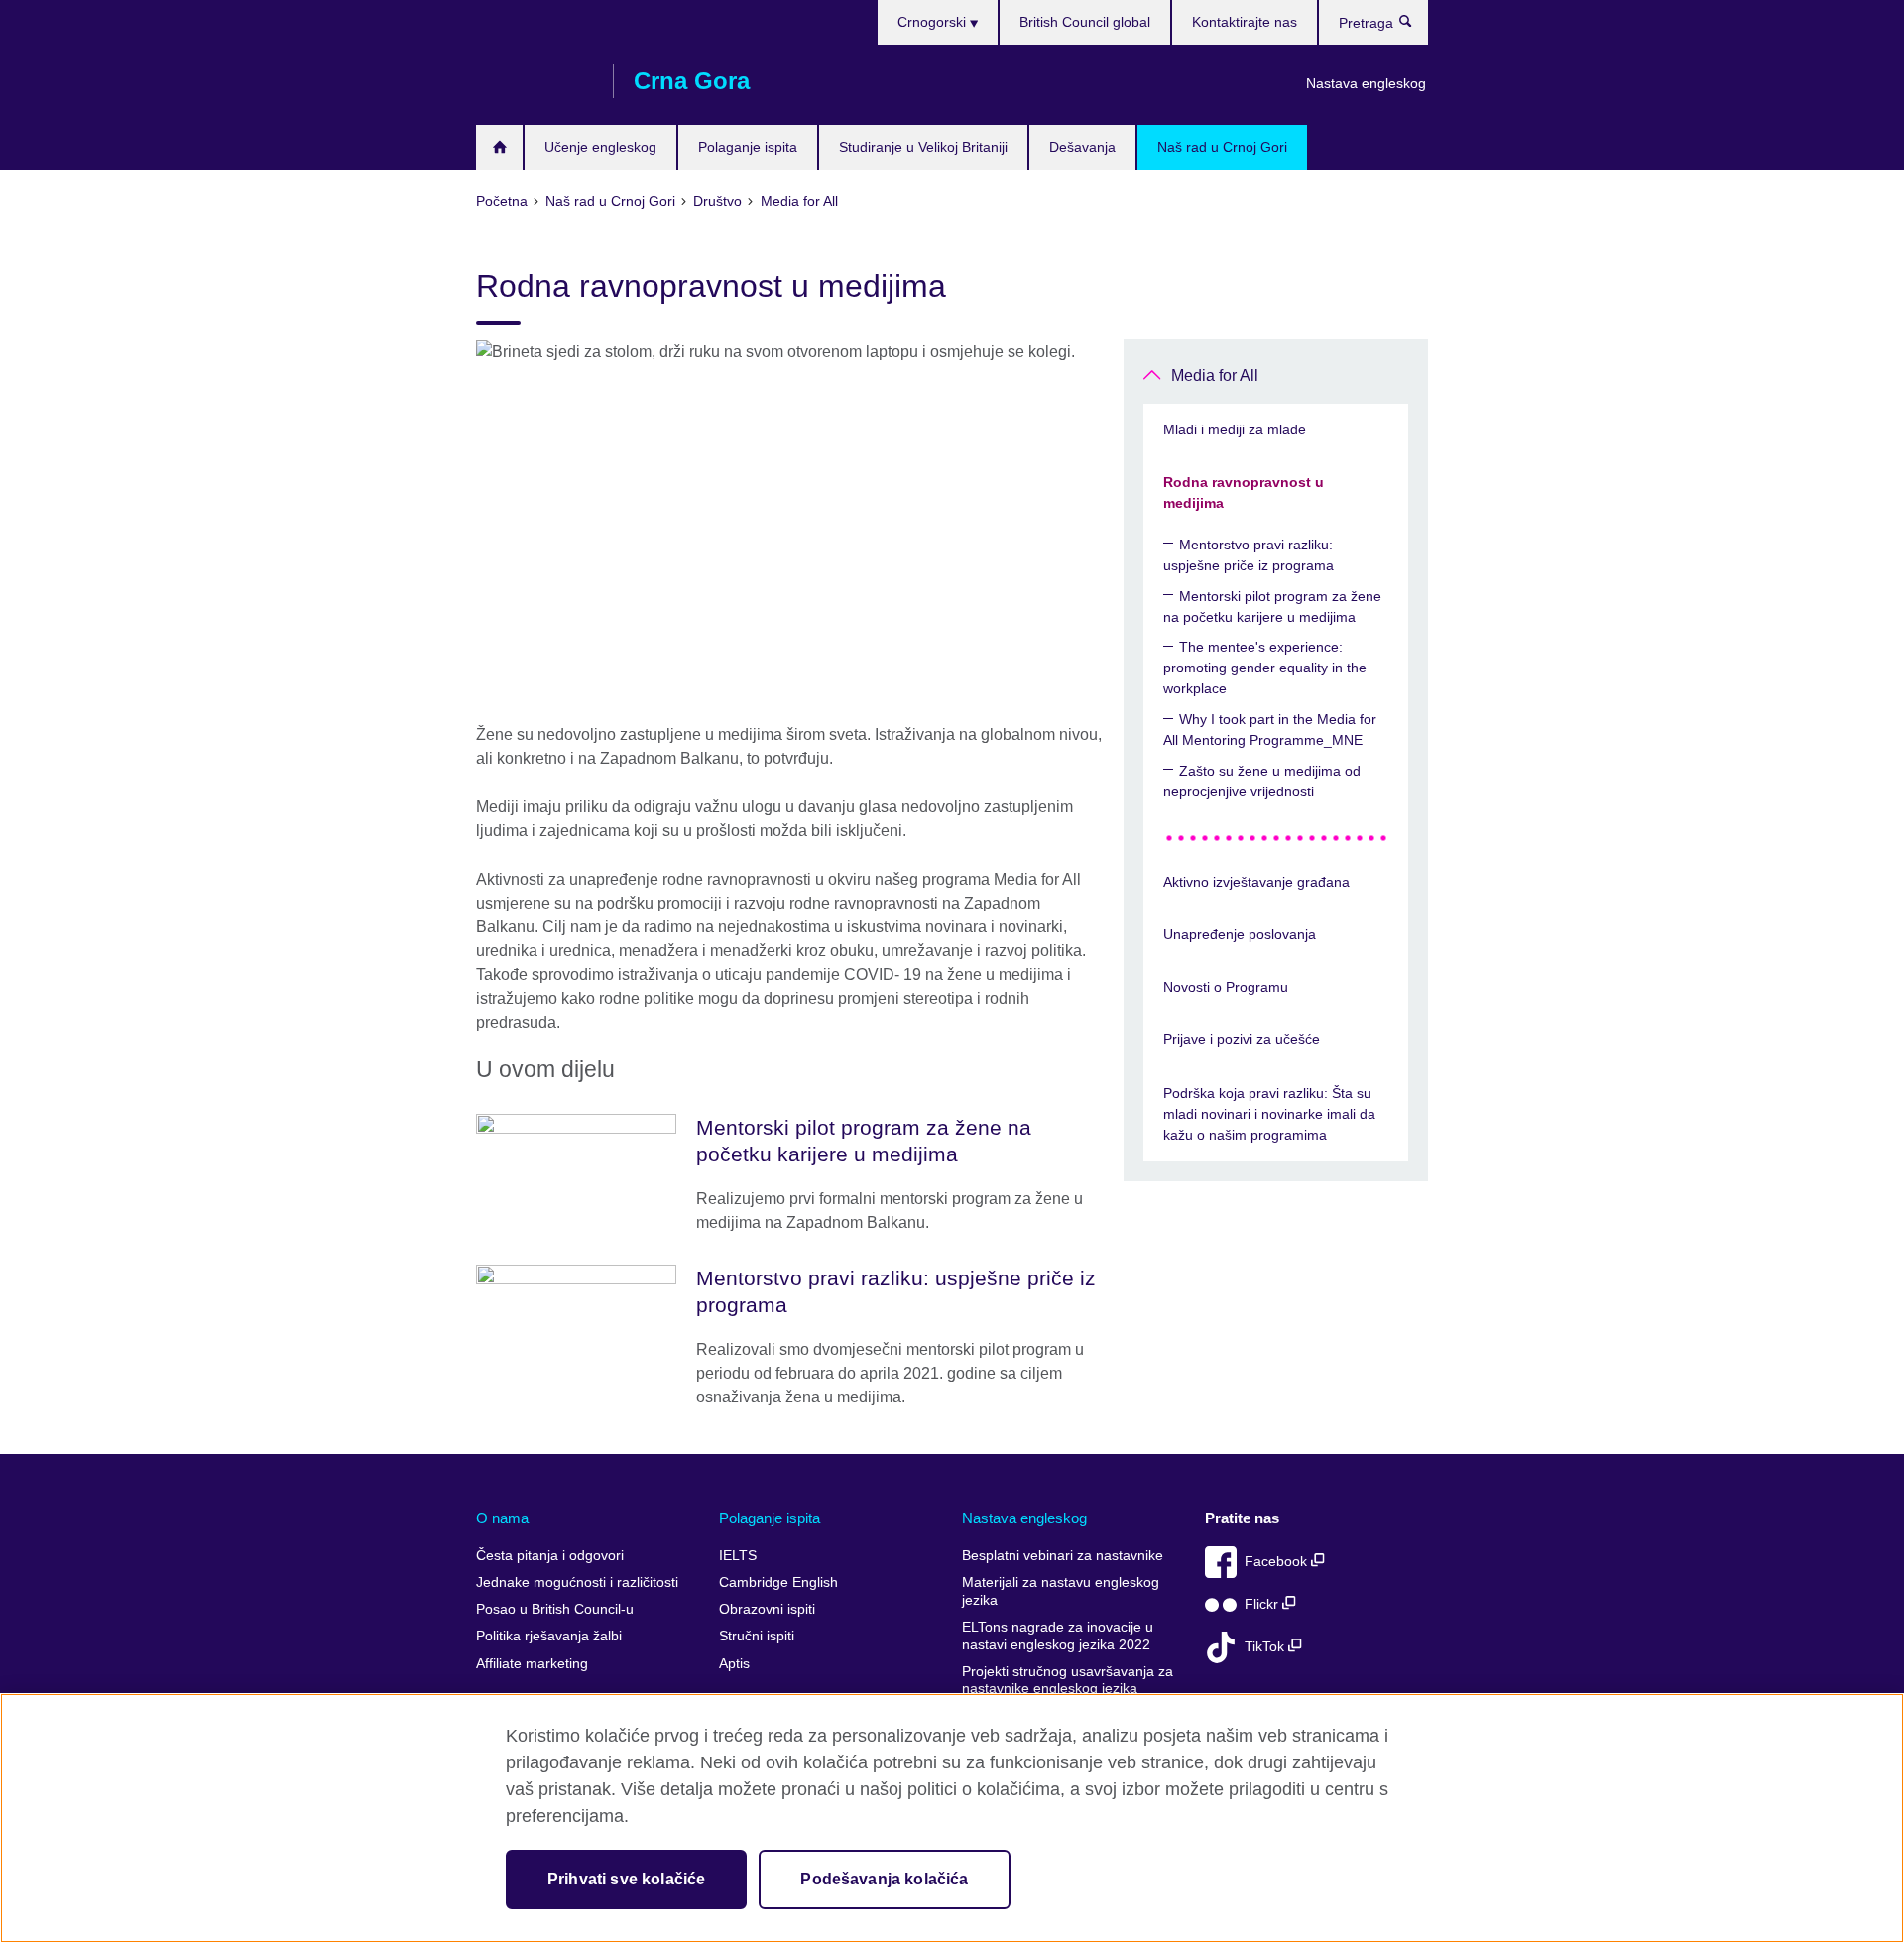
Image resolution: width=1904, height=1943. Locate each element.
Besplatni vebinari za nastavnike (1063, 1556)
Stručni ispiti (757, 1636)
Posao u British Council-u (555, 1609)
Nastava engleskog (1366, 83)
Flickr (1263, 1604)
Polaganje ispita (748, 147)
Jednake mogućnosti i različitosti (577, 1582)
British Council (535, 81)
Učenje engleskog (600, 147)
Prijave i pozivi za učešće (1242, 1039)
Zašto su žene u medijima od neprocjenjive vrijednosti (1262, 781)
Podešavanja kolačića (884, 1879)
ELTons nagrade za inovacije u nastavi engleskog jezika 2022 (1058, 1636)
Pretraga (1416, 26)
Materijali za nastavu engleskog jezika (1061, 1591)
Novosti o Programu (1226, 987)
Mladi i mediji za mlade (1235, 429)
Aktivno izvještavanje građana (1256, 882)
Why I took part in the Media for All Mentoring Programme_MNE (1270, 729)
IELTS (738, 1556)
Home (499, 147)
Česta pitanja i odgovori (550, 1556)
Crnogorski (934, 22)
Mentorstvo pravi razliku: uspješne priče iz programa (1249, 555)
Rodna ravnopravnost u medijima (1244, 492)
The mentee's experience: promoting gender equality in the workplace (1265, 668)
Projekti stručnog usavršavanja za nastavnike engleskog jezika (1068, 1681)
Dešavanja (1082, 147)
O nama (502, 1518)
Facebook (1278, 1562)
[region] (952, 1818)
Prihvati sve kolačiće (626, 1879)
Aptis (734, 1664)
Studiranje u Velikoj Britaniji (923, 147)
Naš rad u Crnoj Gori (1222, 147)
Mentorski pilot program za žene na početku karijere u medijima (1272, 607)
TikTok (1266, 1647)
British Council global (1085, 22)
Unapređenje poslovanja (1240, 934)
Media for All (1215, 375)
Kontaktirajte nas (1245, 22)
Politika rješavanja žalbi (549, 1636)
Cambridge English (778, 1582)
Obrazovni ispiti (767, 1609)
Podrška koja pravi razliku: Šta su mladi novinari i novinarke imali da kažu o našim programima (1269, 1114)
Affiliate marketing (532, 1664)
